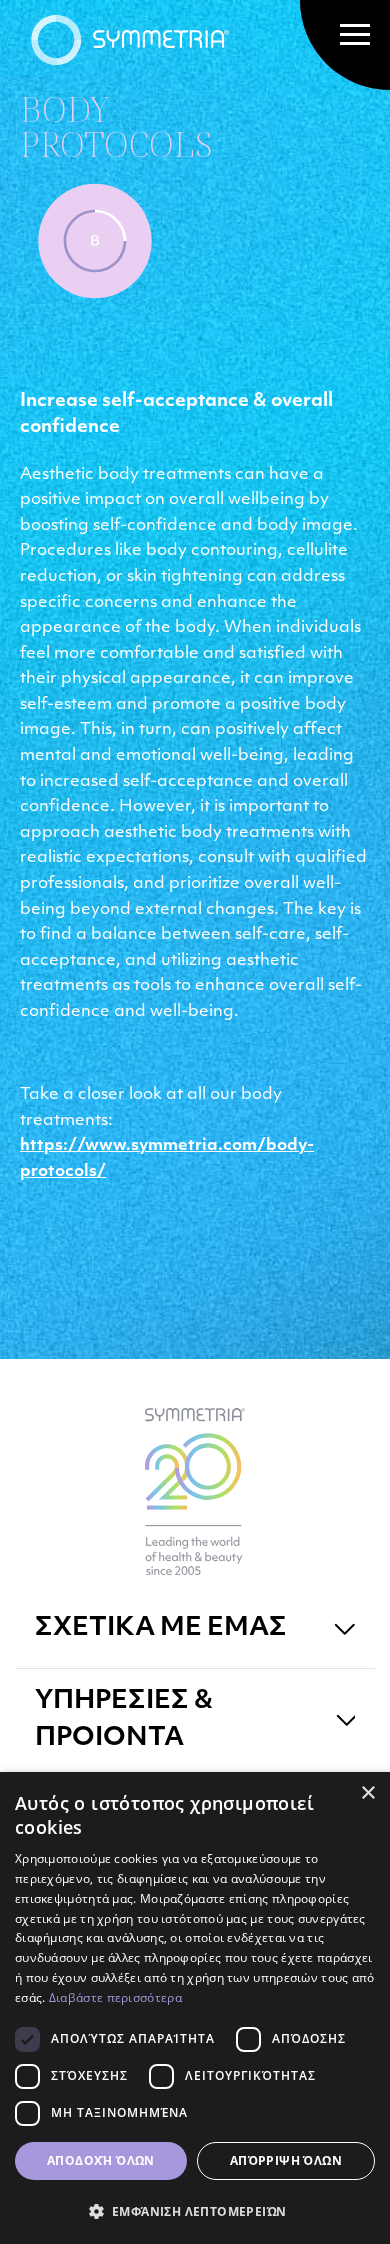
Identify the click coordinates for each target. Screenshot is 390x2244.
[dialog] (195, 2008)
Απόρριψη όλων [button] (286, 2160)
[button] (195, 2211)
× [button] (367, 1793)
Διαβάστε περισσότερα (115, 1997)
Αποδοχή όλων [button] (101, 2160)
